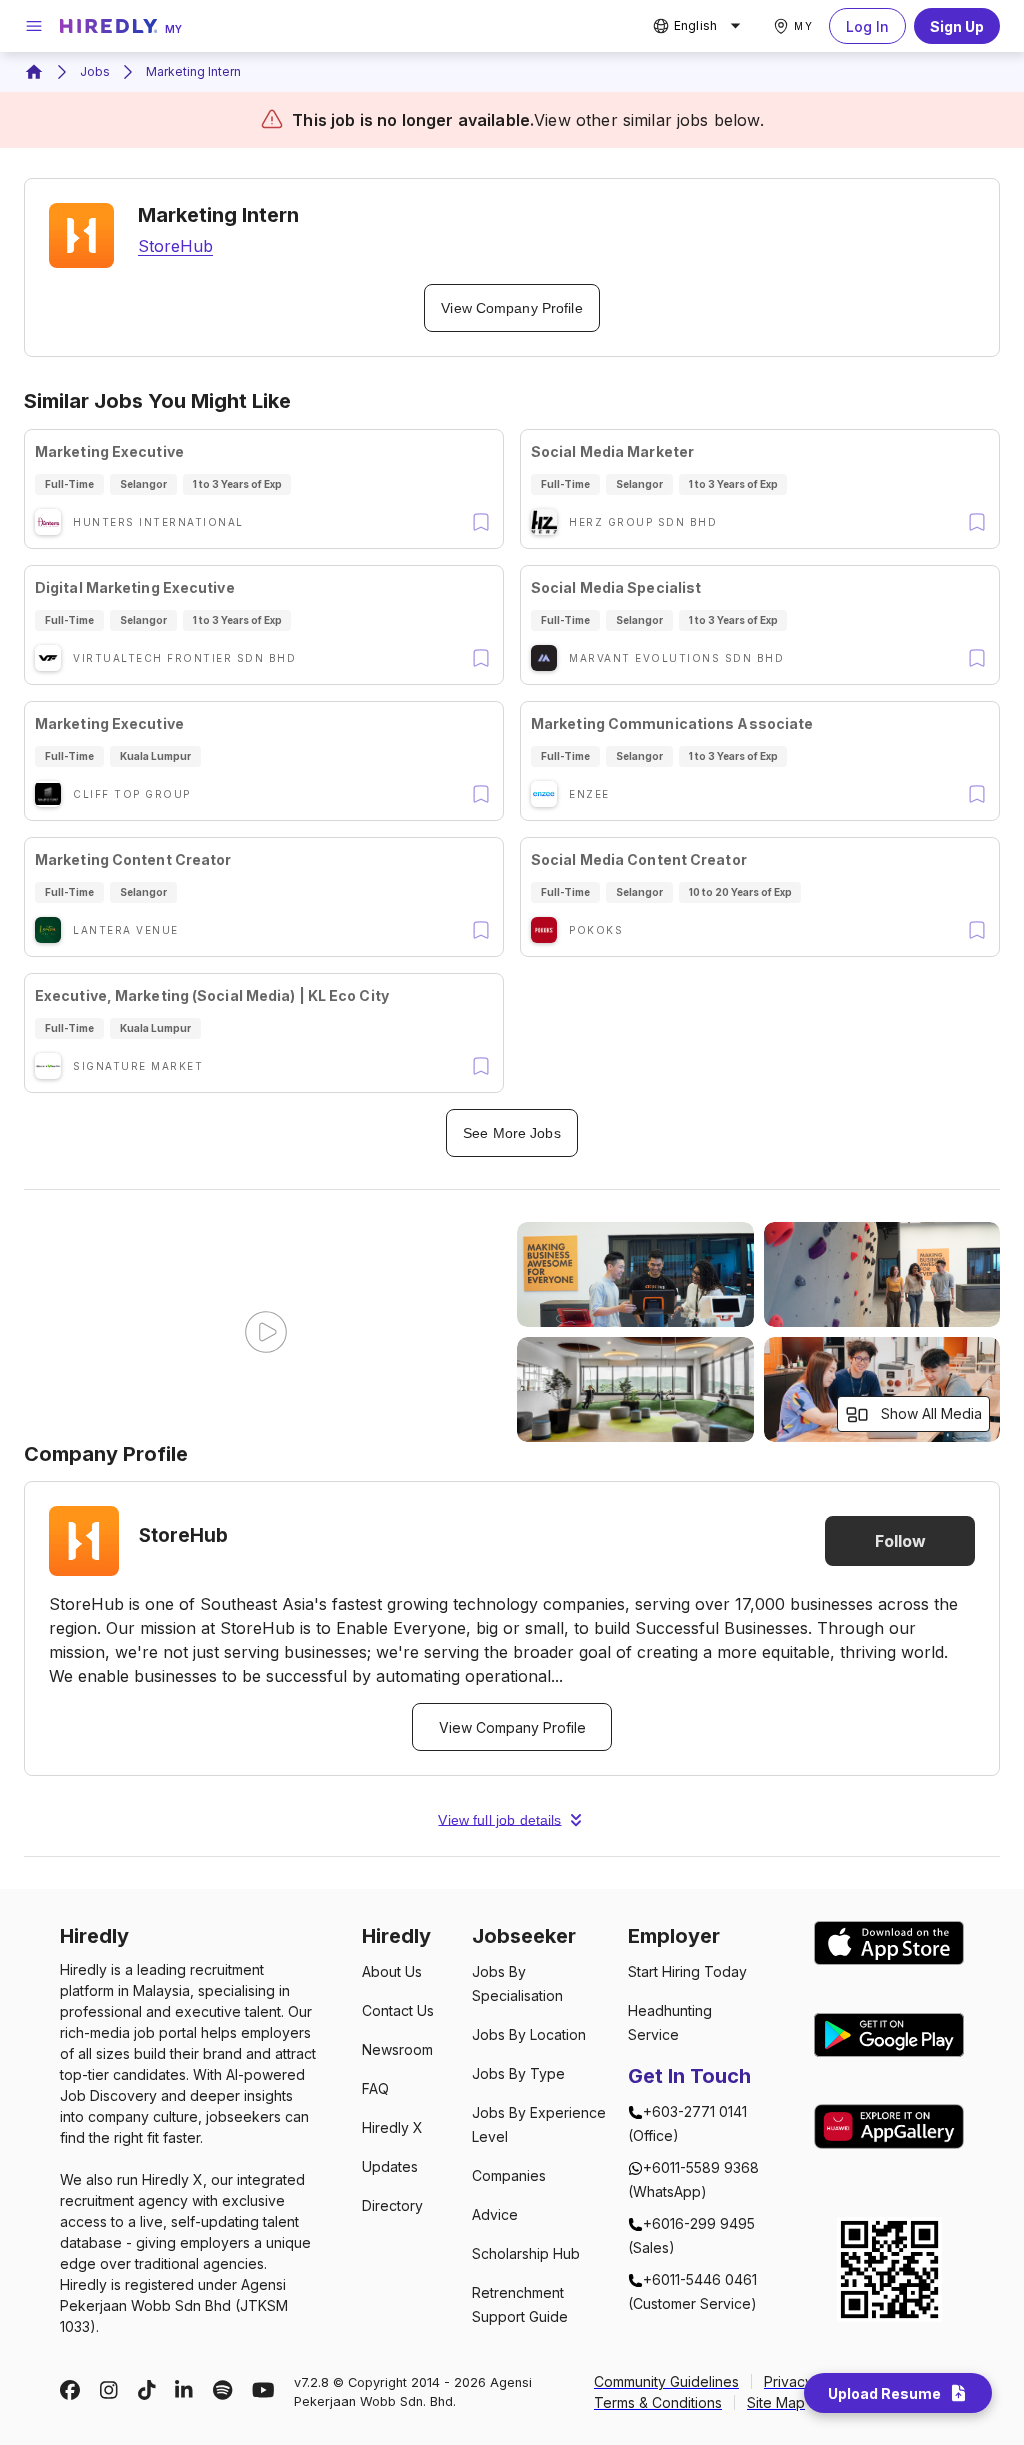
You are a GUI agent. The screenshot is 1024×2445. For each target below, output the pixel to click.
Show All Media (931, 1413)
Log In (867, 26)
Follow (900, 1541)
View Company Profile (511, 308)
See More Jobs (511, 1133)
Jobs (95, 71)
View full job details (499, 1820)
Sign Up (957, 26)
